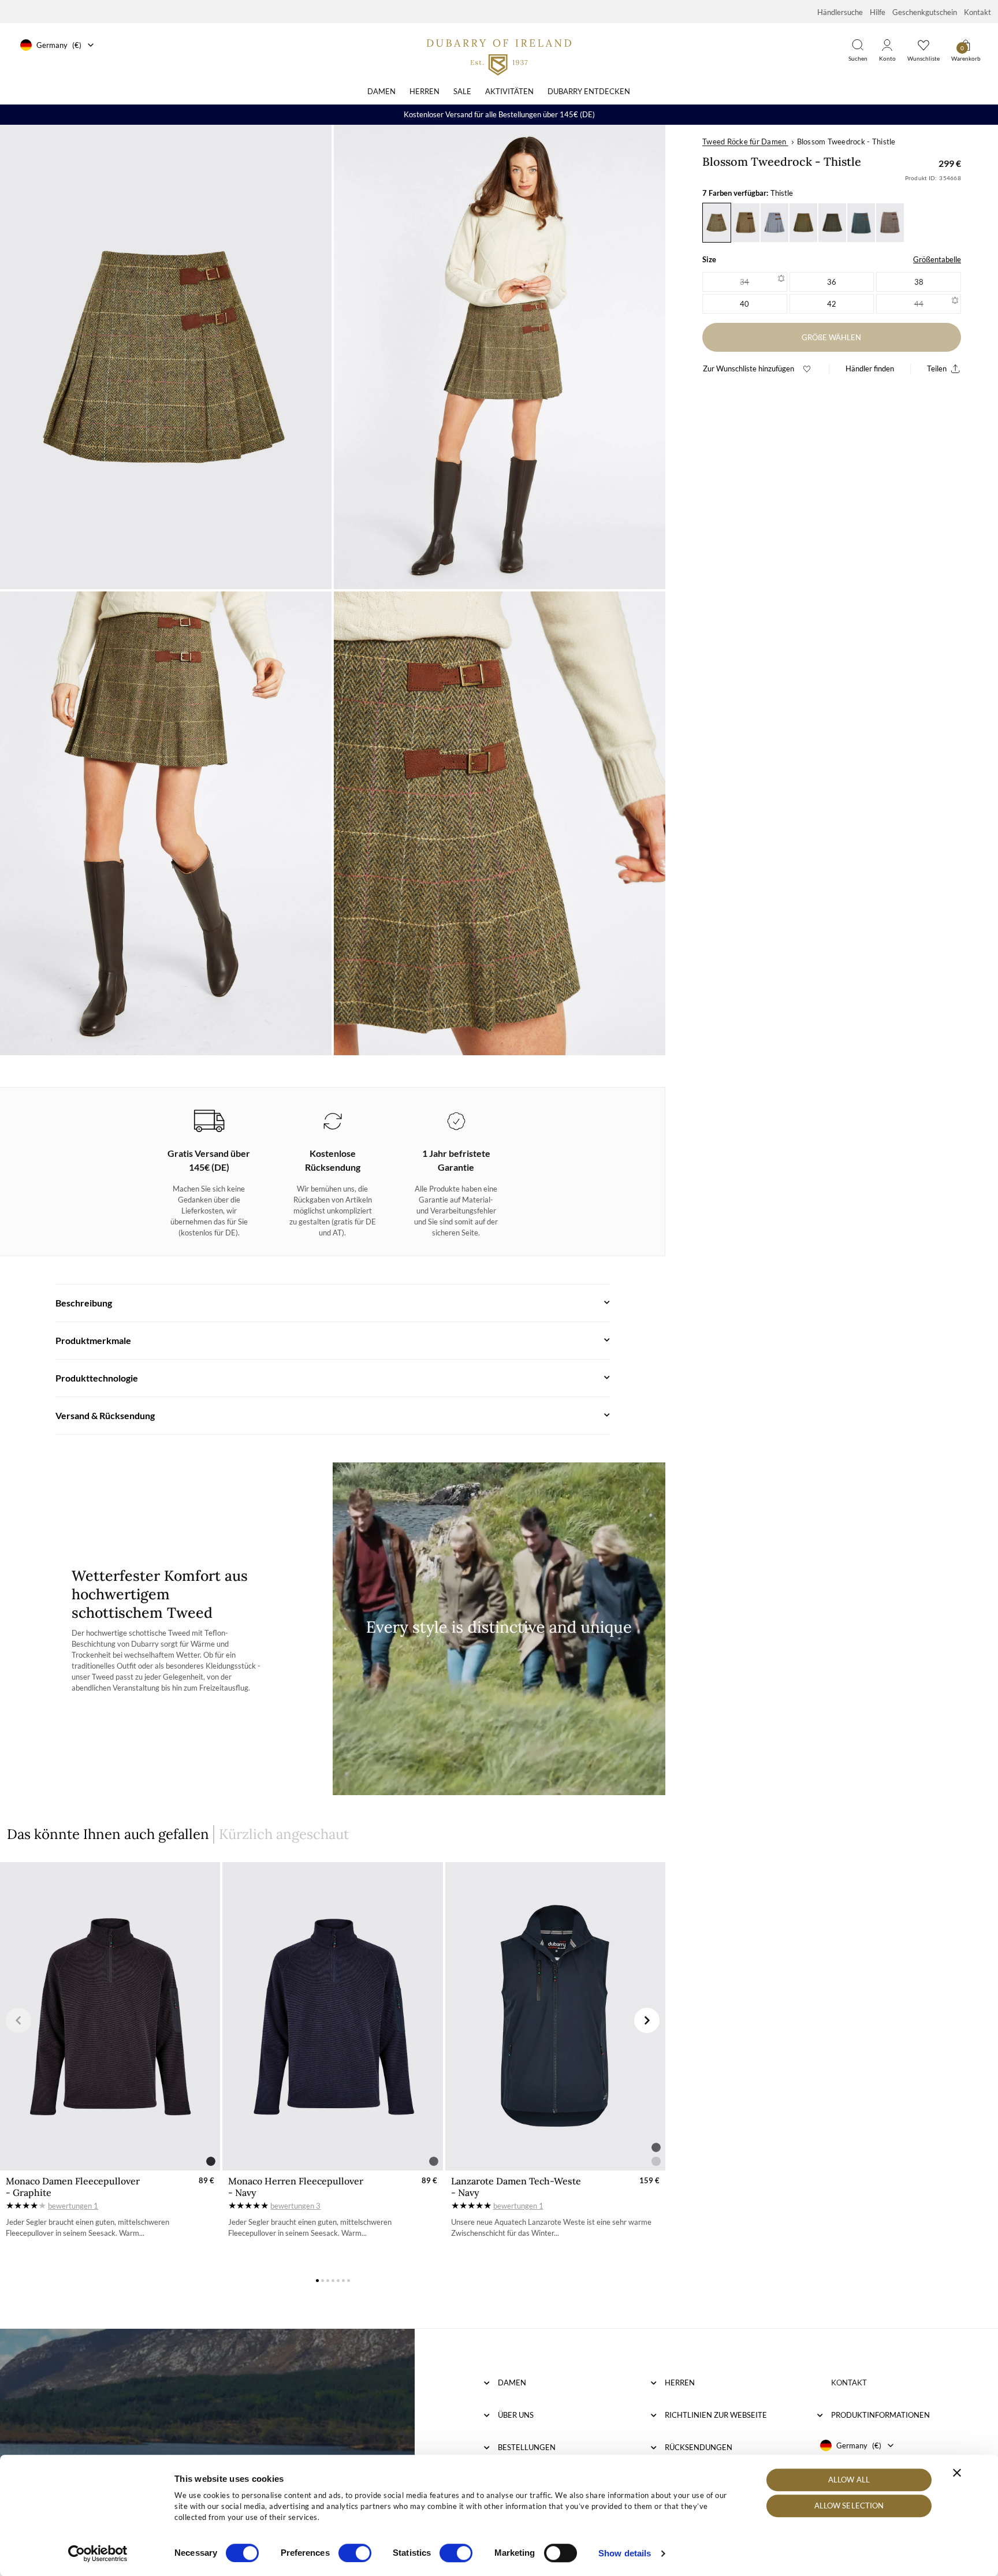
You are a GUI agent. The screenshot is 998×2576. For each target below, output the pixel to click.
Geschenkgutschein (925, 12)
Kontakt (977, 12)
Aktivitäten (509, 91)
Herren (424, 91)
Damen (381, 91)
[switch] (355, 2553)
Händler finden (870, 368)
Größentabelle (937, 259)
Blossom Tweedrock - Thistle (846, 142)
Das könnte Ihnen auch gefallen (108, 1834)
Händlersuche (840, 12)
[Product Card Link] (110, 2016)
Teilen (937, 368)
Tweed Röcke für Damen (744, 142)
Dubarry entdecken (589, 91)
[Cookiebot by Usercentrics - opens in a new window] (98, 2553)
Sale (462, 91)
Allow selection (849, 2506)
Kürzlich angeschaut (284, 1834)
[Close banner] (957, 2473)
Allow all (849, 2480)
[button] (18, 2020)
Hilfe (878, 12)
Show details (625, 2553)
